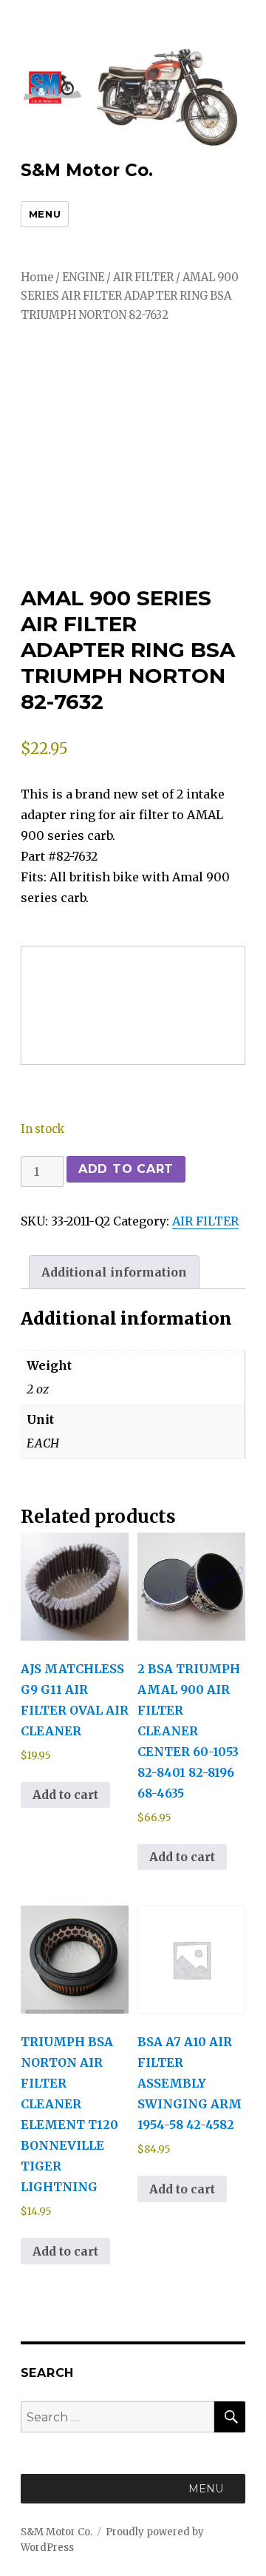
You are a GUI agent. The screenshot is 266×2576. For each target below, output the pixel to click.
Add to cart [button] (65, 1795)
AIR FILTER (143, 278)
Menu (45, 214)
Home (37, 278)
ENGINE (83, 278)
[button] (206, 2489)
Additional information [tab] (114, 1272)
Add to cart (126, 1169)
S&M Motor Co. (87, 170)
